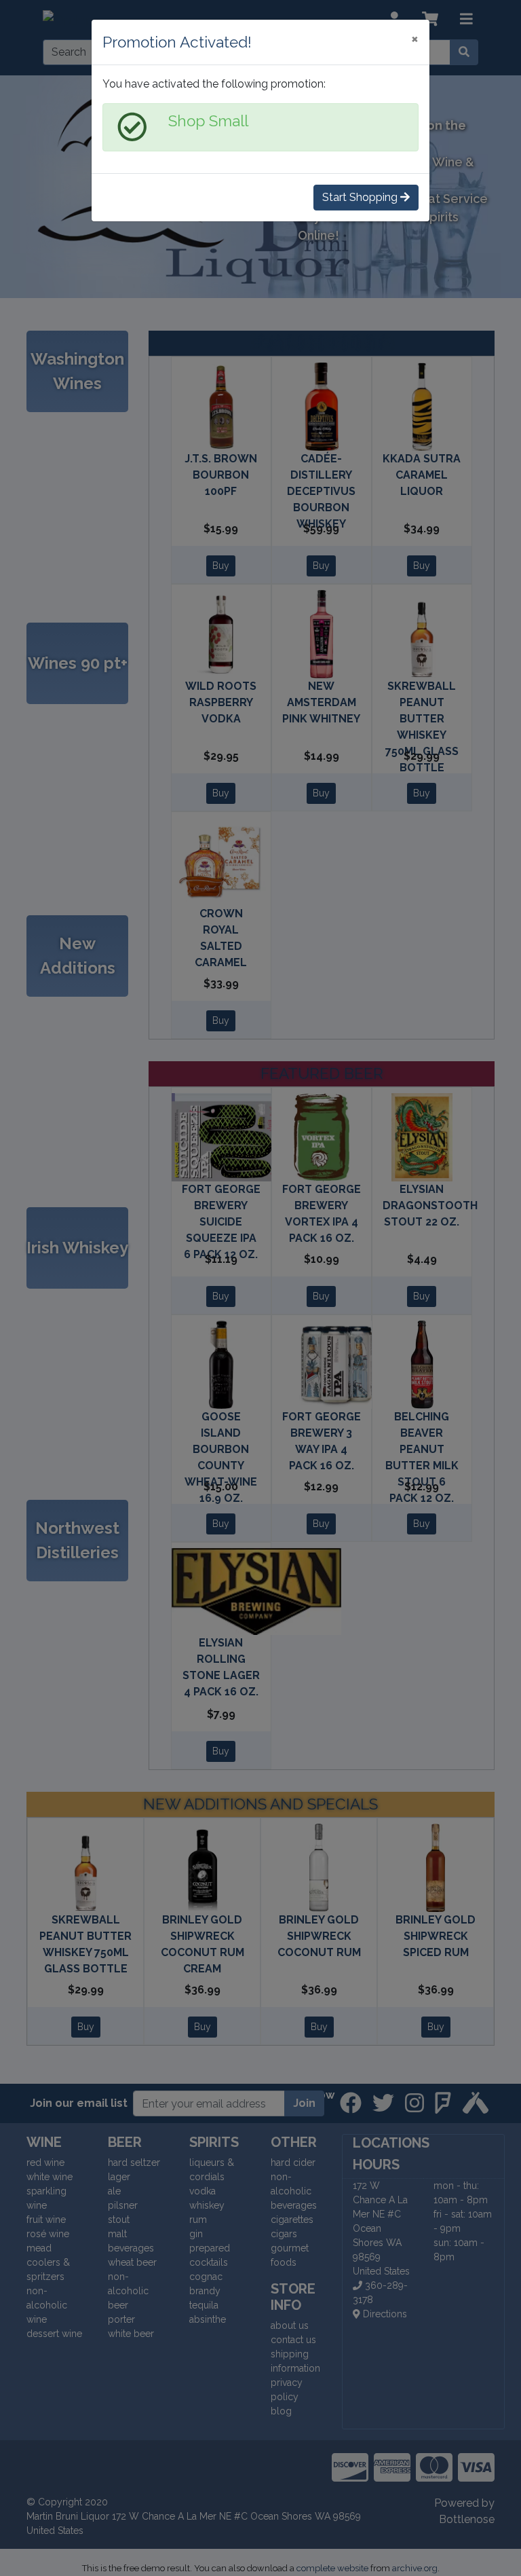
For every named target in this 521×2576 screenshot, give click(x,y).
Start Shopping (361, 197)
